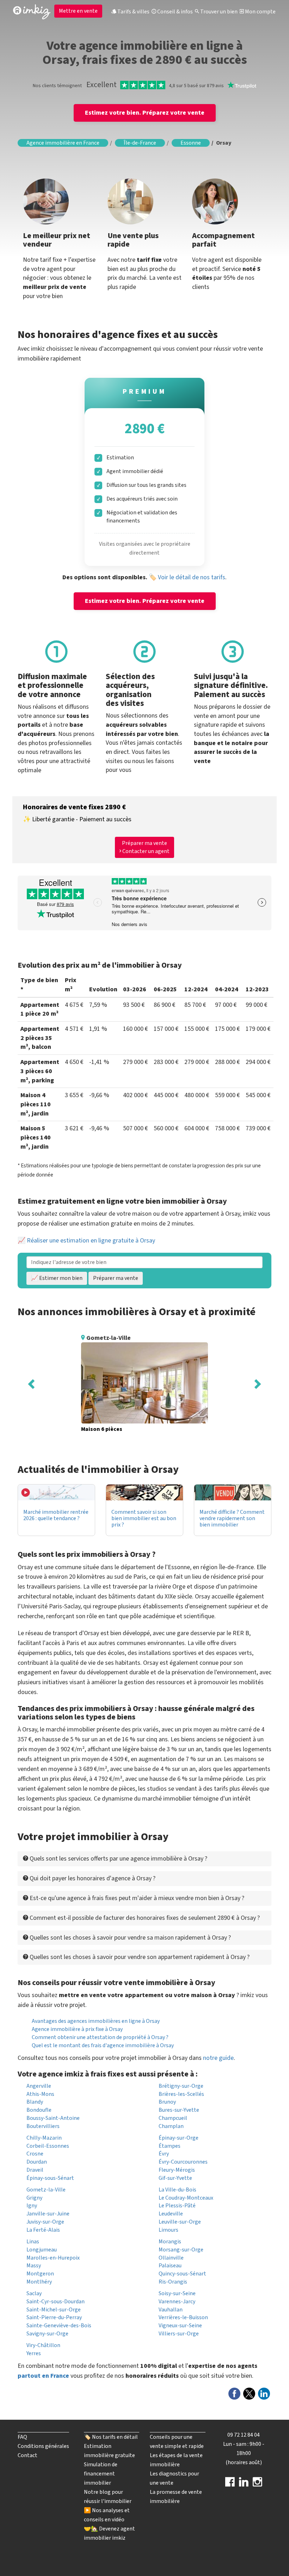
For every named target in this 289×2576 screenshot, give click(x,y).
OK (132, 175)
